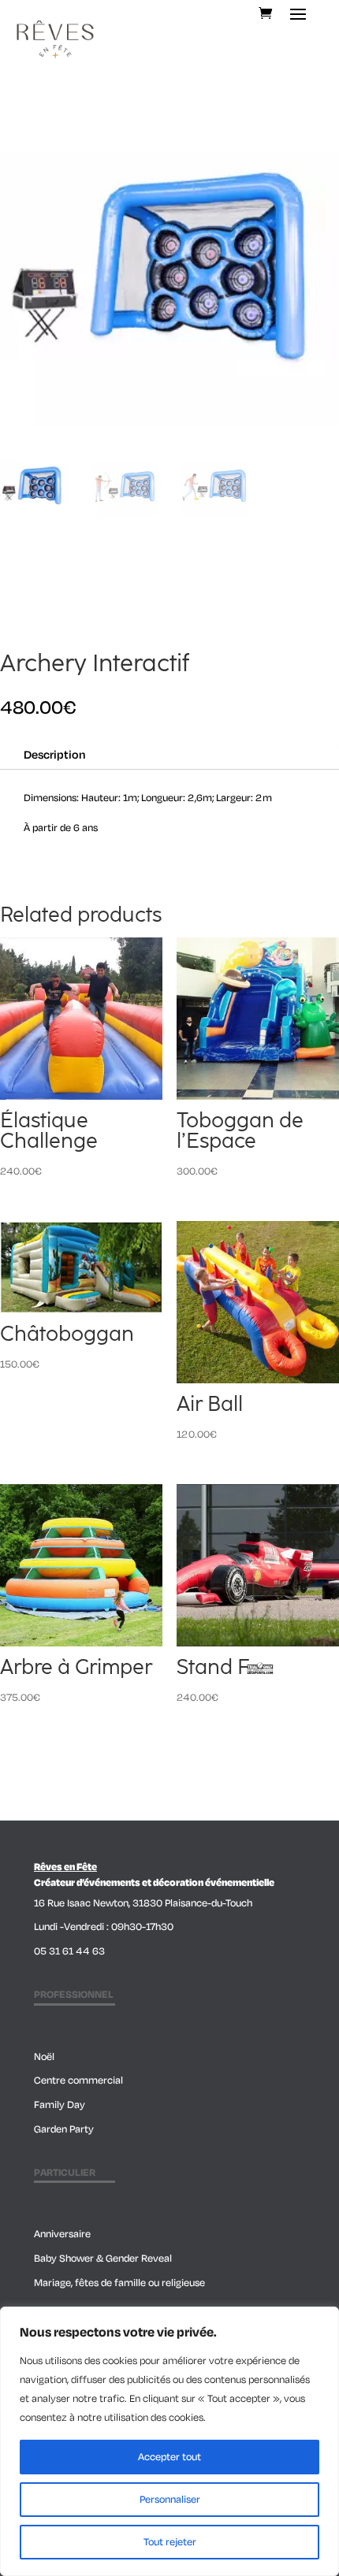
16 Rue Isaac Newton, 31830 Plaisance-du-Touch (143, 1903)
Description (54, 755)
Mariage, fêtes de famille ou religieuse (119, 2283)
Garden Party (64, 2129)
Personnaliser (170, 2500)
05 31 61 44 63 (69, 1951)
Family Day (60, 2105)
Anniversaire (62, 2234)
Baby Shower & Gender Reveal (103, 2259)
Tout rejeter (170, 2542)
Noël (44, 2057)
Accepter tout (169, 2457)
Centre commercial (78, 2080)
